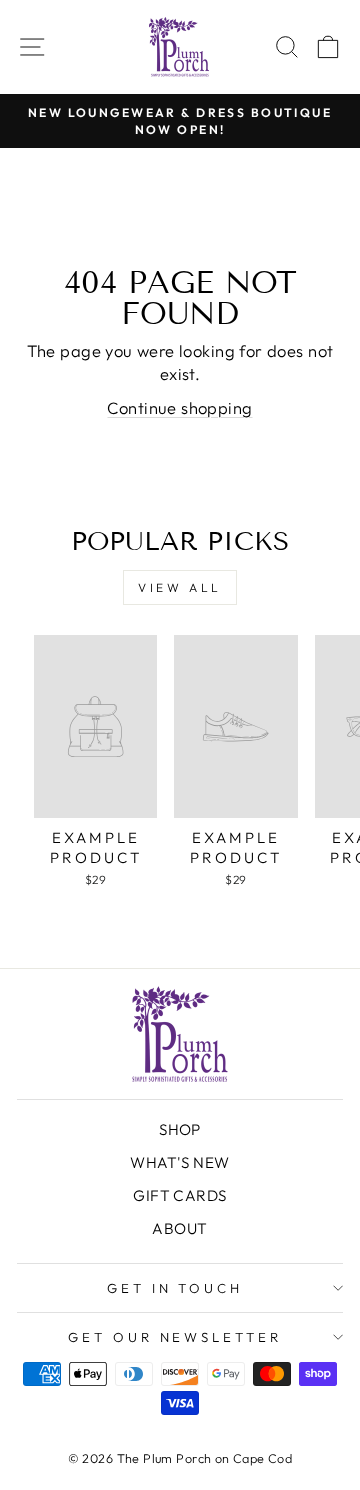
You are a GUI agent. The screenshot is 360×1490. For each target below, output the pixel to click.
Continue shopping (179, 407)
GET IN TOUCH (175, 1288)
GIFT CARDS (179, 1195)
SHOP (180, 1129)
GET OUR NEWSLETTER (175, 1337)
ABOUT (179, 1228)
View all (180, 587)
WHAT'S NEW (179, 1162)
